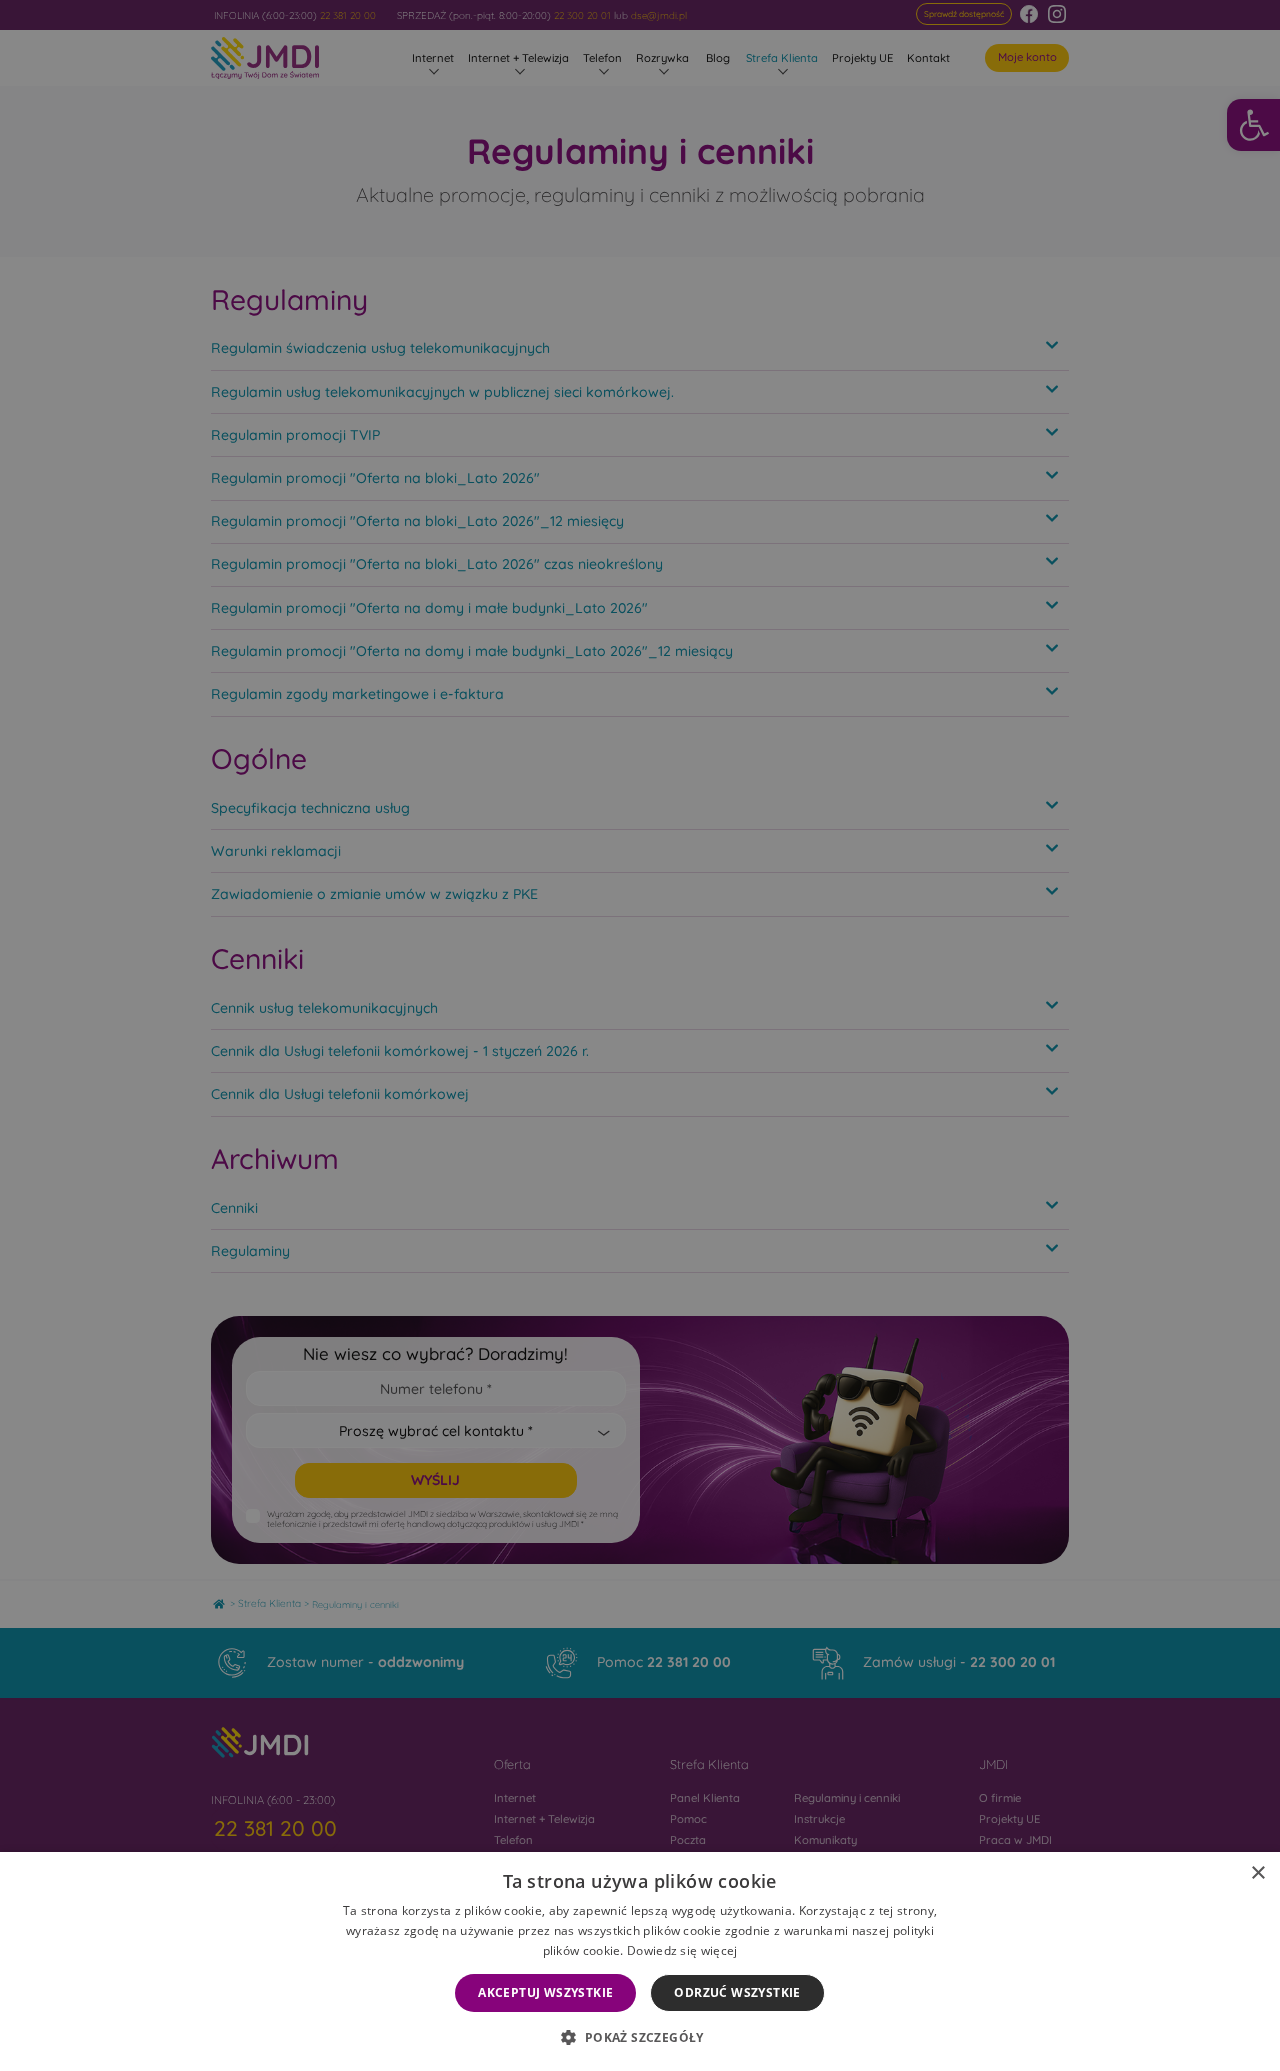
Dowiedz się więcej (682, 1950)
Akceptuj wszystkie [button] (545, 1992)
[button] (639, 2037)
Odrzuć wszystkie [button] (737, 1992)
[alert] (640, 1035)
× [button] (1257, 1873)
